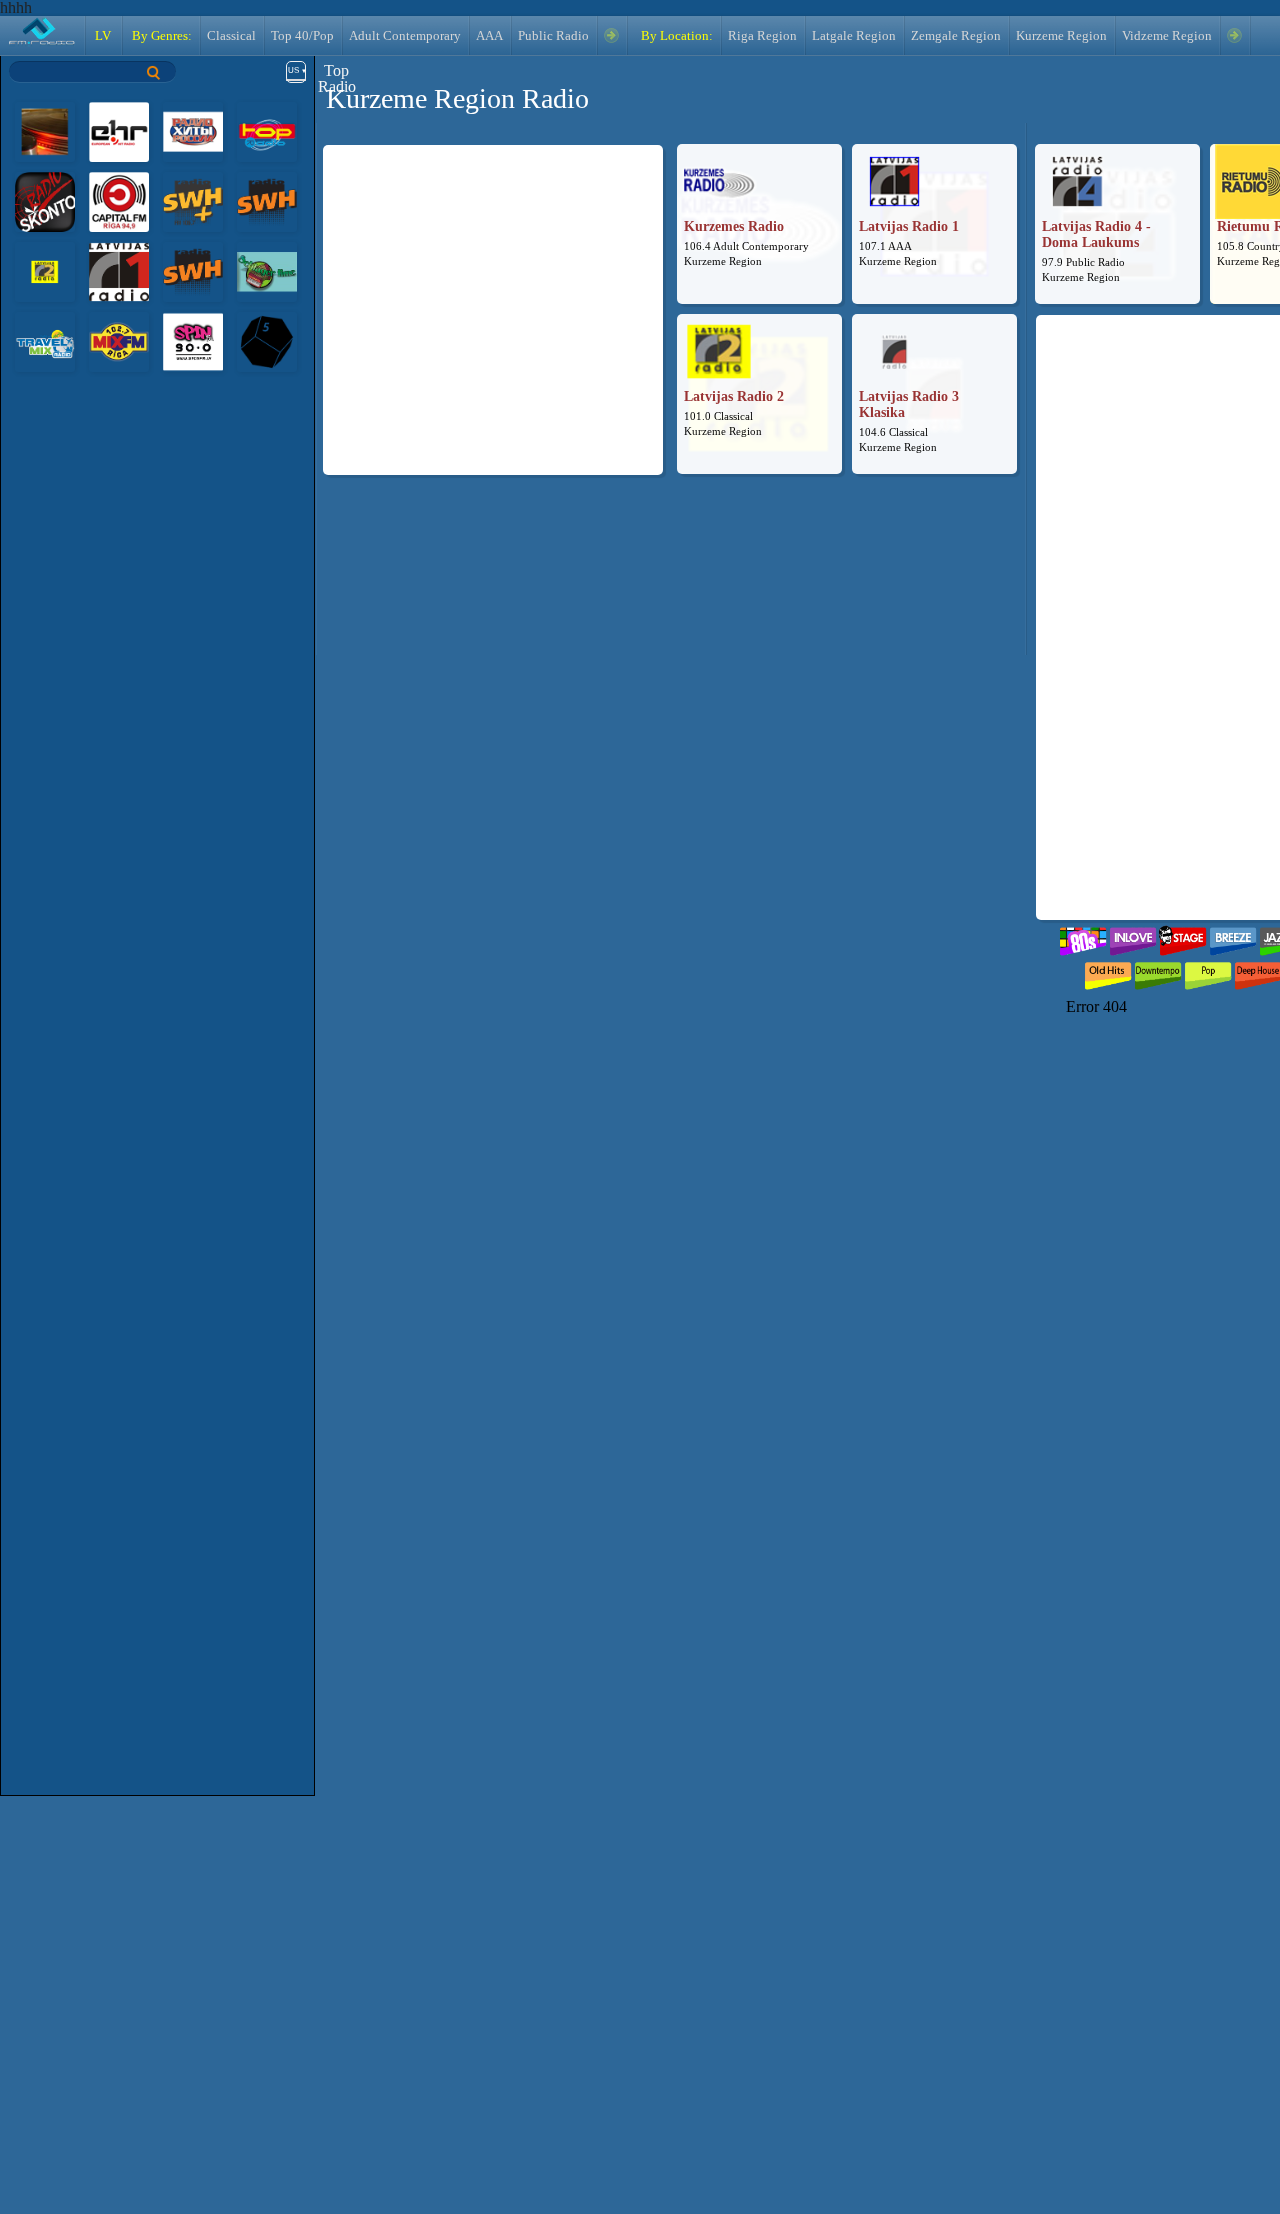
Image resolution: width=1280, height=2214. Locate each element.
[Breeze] (1233, 936)
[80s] (1083, 936)
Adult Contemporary (405, 36)
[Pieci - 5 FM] (267, 340)
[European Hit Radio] (119, 130)
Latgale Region (854, 36)
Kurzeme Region (1061, 36)
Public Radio (553, 36)
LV (103, 36)
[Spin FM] (193, 340)
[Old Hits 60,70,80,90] (1108, 971)
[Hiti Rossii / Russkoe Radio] (193, 130)
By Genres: (160, 36)
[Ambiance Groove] (45, 130)
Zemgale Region (956, 36)
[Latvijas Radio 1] (119, 270)
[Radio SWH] (267, 200)
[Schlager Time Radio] (267, 270)
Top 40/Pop (302, 36)
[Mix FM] (119, 340)
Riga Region (762, 36)
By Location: (675, 36)
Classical (231, 36)
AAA (489, 36)
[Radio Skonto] (45, 200)
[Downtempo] (1158, 971)
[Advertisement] (493, 290)
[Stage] (1183, 936)
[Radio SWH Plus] (193, 200)
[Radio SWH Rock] (193, 270)
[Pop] (1208, 971)
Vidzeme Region (1167, 36)
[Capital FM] (119, 200)
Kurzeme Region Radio (457, 98)
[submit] (154, 72)
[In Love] (1133, 936)
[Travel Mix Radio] (45, 340)
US (293, 70)
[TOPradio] (267, 130)
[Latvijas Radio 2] (45, 270)
